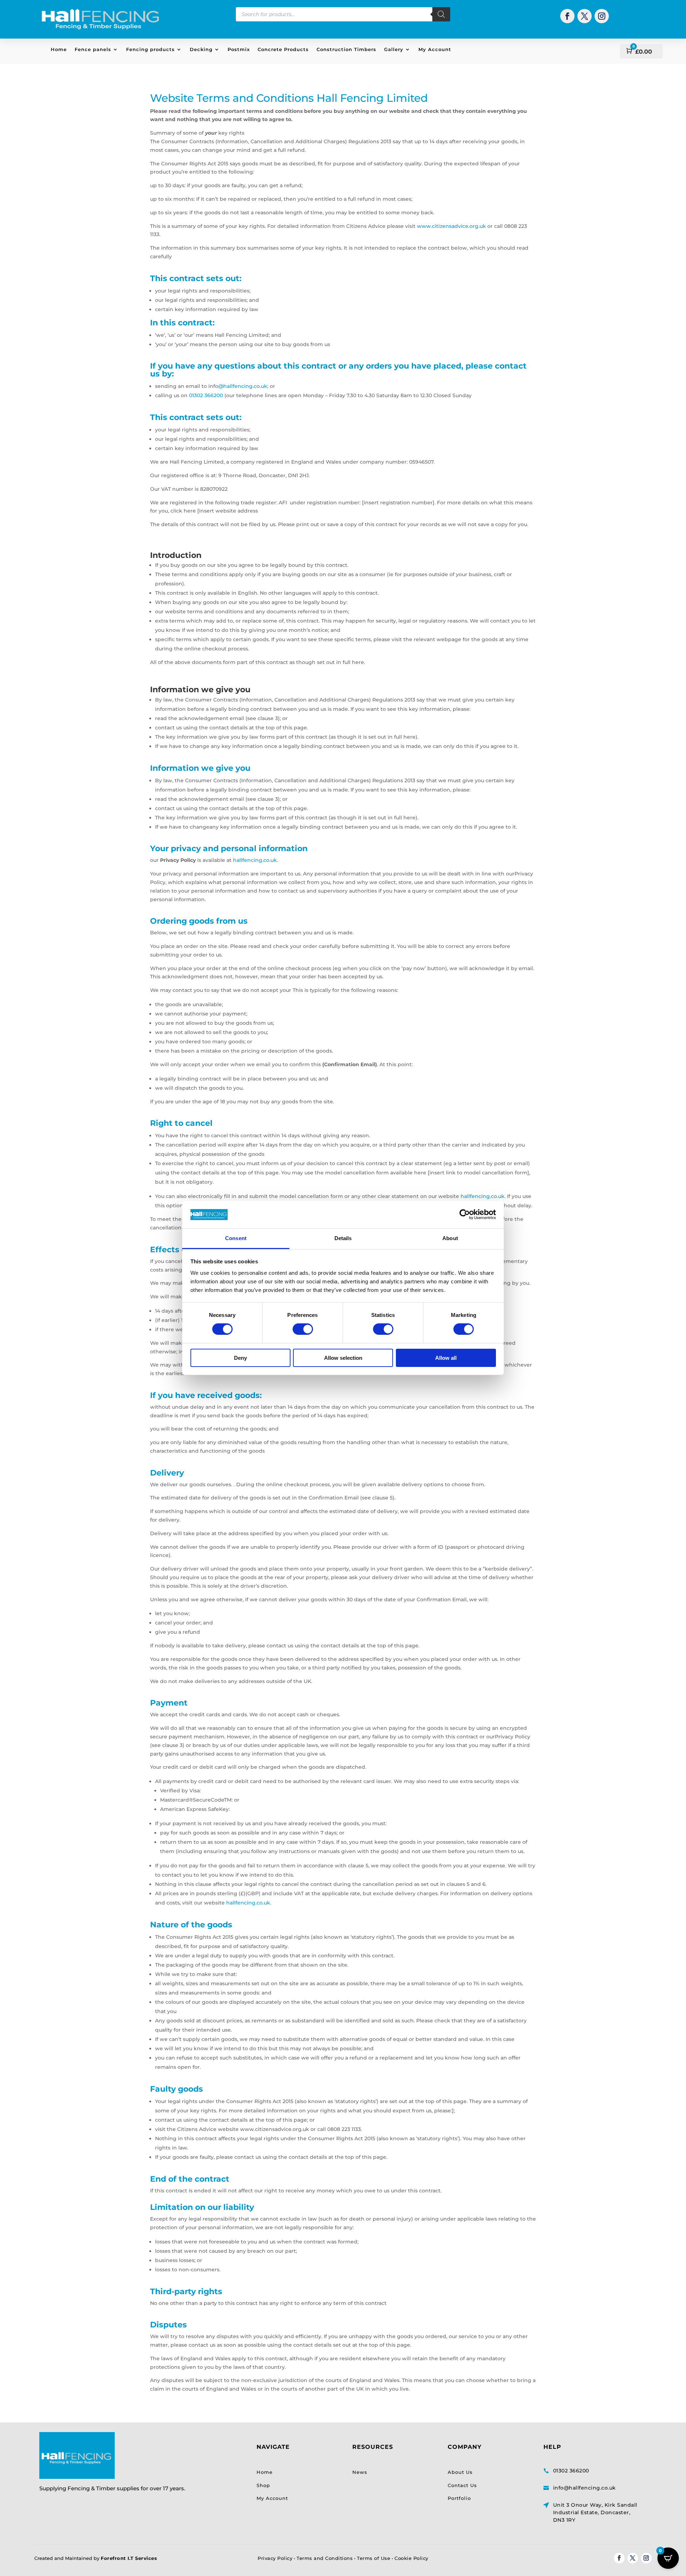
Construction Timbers (346, 49)
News (360, 2472)
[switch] (303, 1329)
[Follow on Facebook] (567, 16)
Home (59, 49)
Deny (240, 1358)
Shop (263, 2485)
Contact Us (462, 2485)
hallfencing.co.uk (255, 860)
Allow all (446, 1358)
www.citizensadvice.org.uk (451, 226)
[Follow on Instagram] (602, 16)
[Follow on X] (585, 16)
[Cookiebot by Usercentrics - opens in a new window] (465, 1214)
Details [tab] (343, 1238)
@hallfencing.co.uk (243, 386)
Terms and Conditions (325, 2558)
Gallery (394, 49)
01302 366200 (205, 395)
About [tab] (450, 1238)
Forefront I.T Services (129, 2558)
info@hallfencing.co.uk (585, 2488)
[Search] (441, 14)
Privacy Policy (275, 2558)
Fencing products (150, 49)
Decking (201, 49)
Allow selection (343, 1358)
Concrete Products (283, 49)
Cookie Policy (411, 2558)
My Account (435, 49)
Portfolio (459, 2498)
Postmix (239, 49)
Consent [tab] (236, 1238)
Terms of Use (374, 2558)
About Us (460, 2472)
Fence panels (93, 49)
